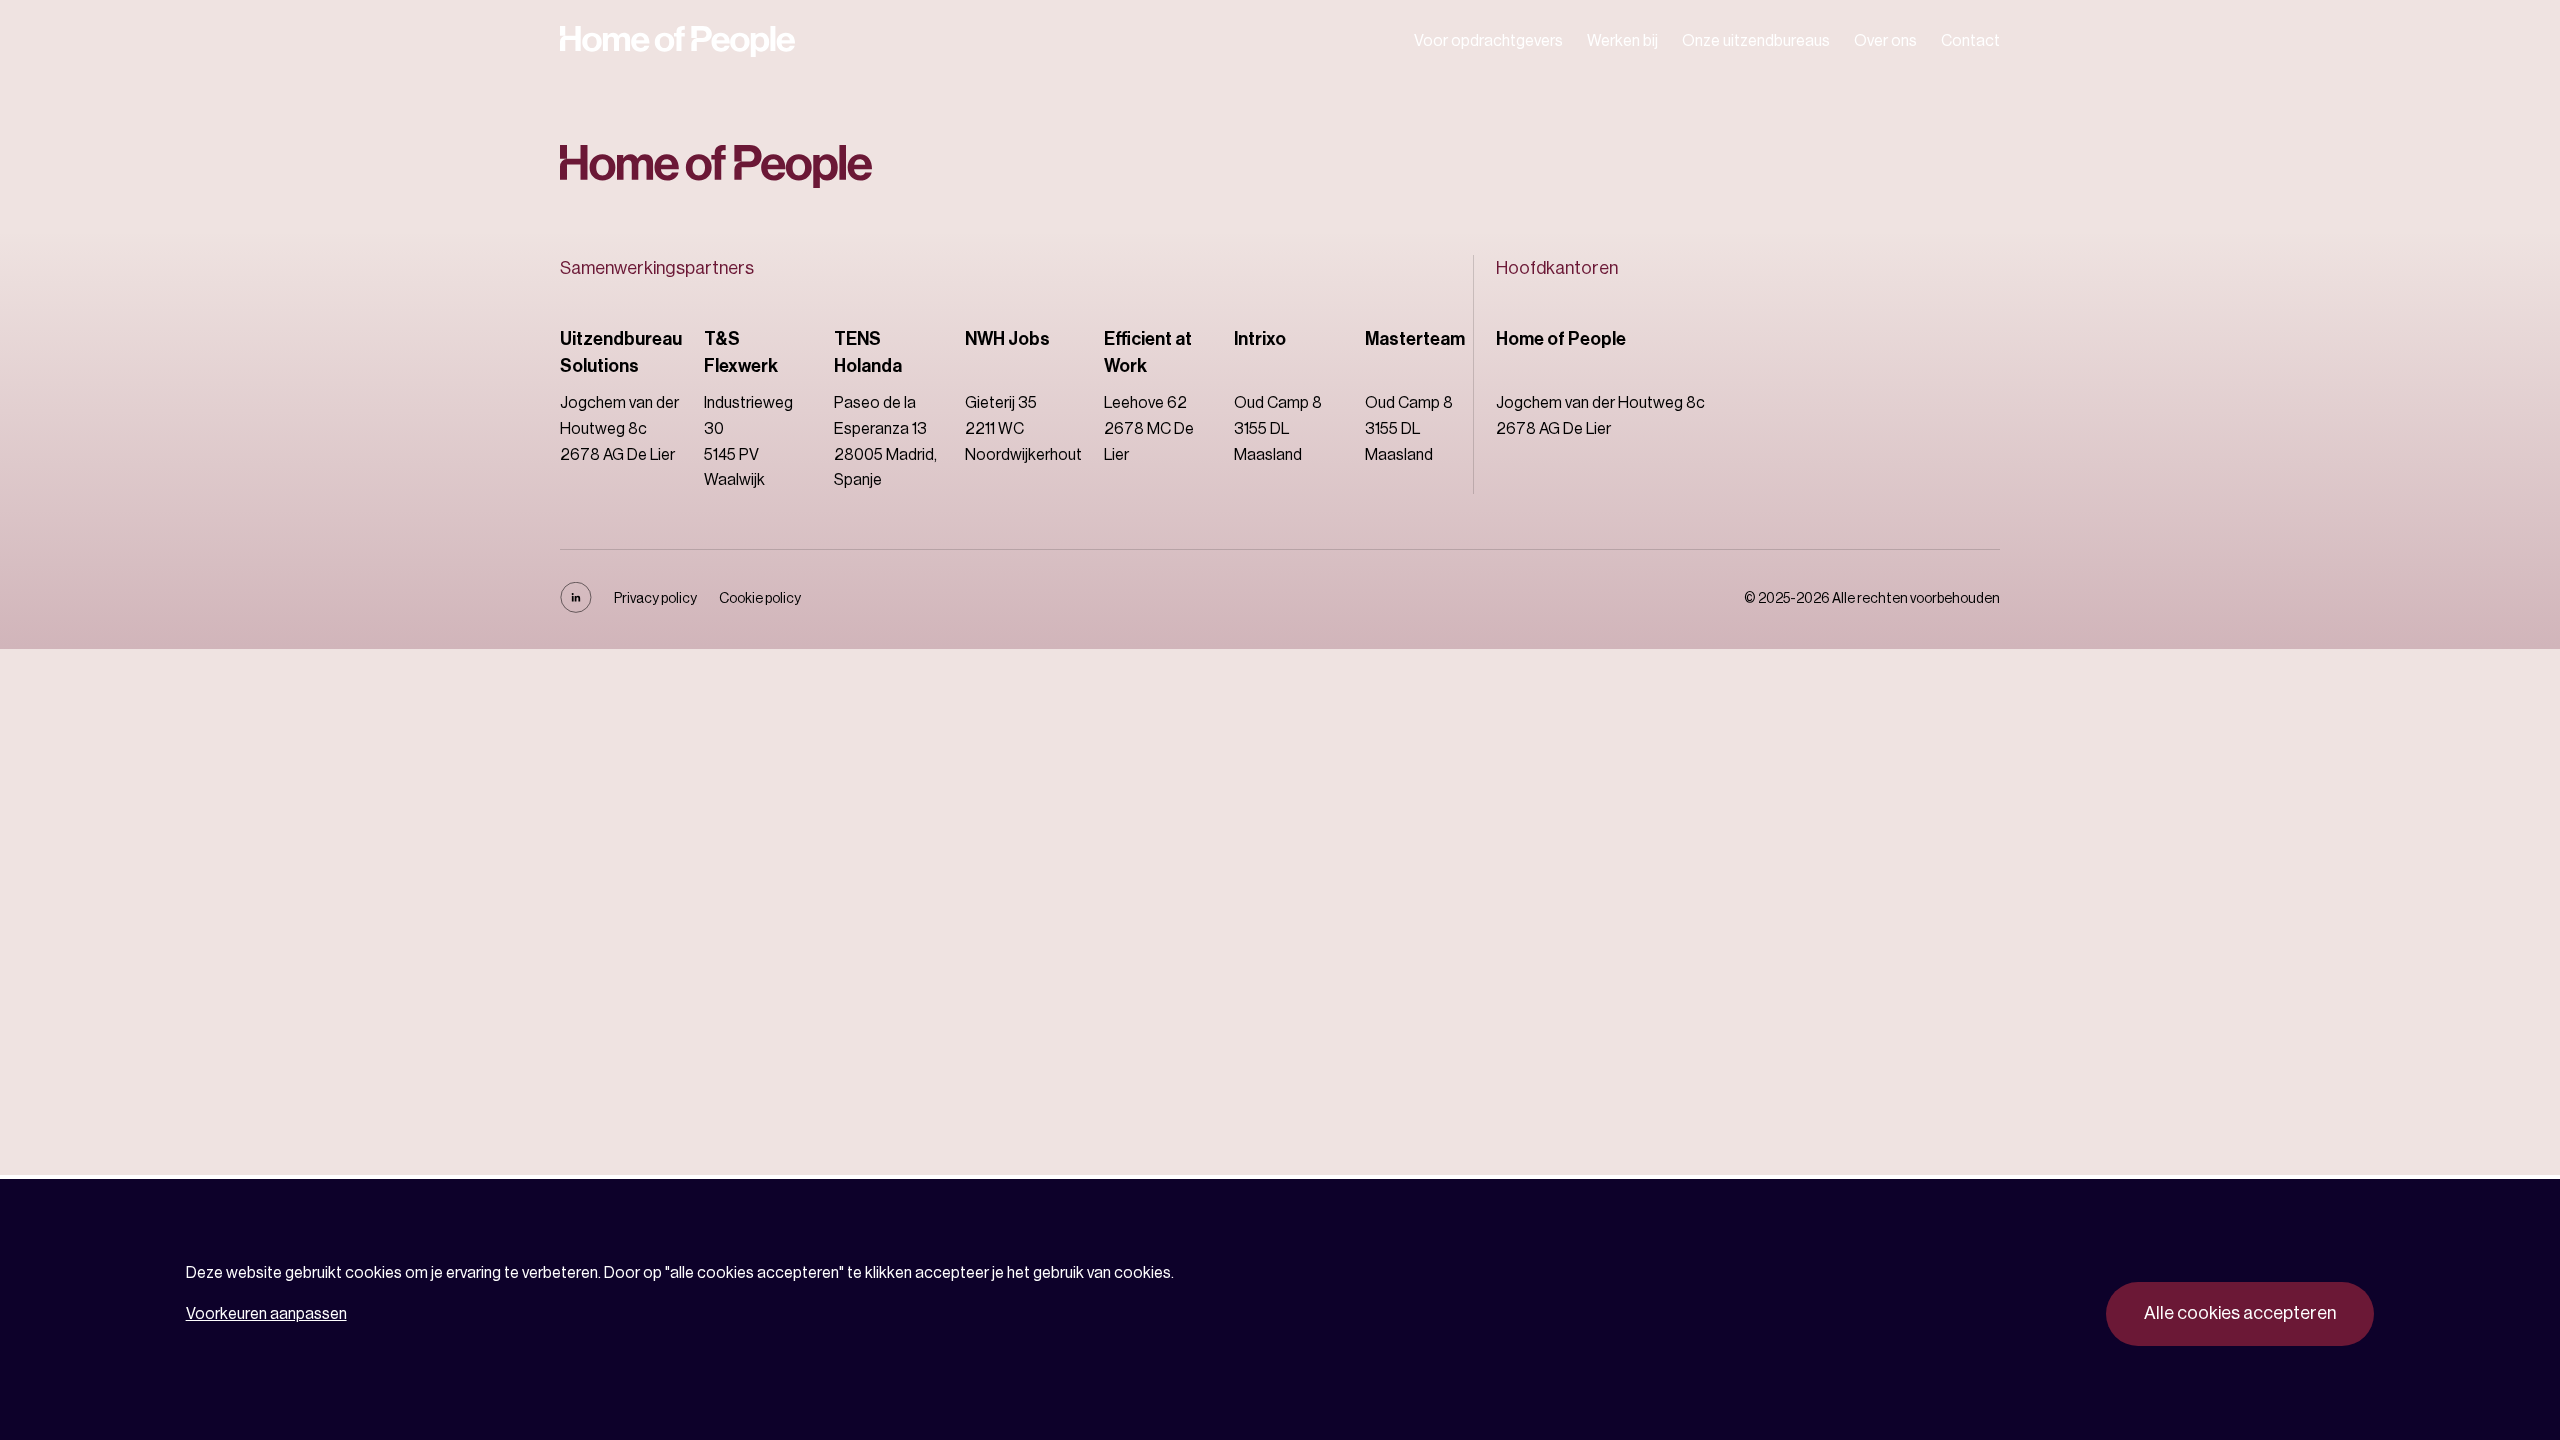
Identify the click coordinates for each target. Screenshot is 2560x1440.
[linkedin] (576, 608)
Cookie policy (760, 599)
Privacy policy (655, 599)
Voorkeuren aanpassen (266, 1314)
